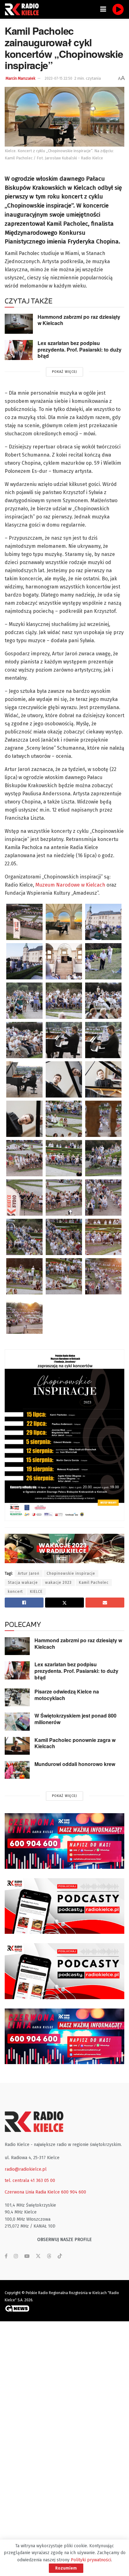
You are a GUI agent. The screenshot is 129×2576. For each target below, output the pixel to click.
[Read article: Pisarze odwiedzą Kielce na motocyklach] (17, 1697)
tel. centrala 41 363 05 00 (30, 2181)
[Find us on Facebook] (6, 2256)
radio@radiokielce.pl (26, 2169)
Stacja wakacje (23, 1583)
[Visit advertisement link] (64, 1841)
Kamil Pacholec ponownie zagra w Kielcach (75, 1743)
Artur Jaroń (29, 1573)
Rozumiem (66, 2568)
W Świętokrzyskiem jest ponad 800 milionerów (75, 1719)
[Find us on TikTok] (60, 2256)
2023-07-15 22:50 (59, 78)
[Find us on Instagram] (16, 2256)
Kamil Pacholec (94, 1583)
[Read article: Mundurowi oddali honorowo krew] (17, 1770)
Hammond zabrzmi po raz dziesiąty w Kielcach (79, 320)
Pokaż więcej (64, 372)
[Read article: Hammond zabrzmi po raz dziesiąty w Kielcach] (19, 324)
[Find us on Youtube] (27, 2256)
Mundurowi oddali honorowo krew (75, 1764)
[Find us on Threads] (49, 2256)
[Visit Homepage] (23, 9)
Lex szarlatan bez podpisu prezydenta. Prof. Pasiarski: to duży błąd (80, 349)
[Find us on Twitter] (38, 2256)
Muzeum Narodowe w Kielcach (70, 885)
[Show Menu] (103, 9)
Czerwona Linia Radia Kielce (32, 2192)
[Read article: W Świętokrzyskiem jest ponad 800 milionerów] (17, 1721)
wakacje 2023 (58, 1583)
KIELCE (36, 1592)
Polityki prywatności (91, 2560)
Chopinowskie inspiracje (71, 1573)
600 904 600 (74, 2192)
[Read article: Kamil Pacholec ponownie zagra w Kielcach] (17, 1746)
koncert (15, 1592)
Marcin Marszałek (21, 78)
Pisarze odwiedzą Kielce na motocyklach (67, 1695)
